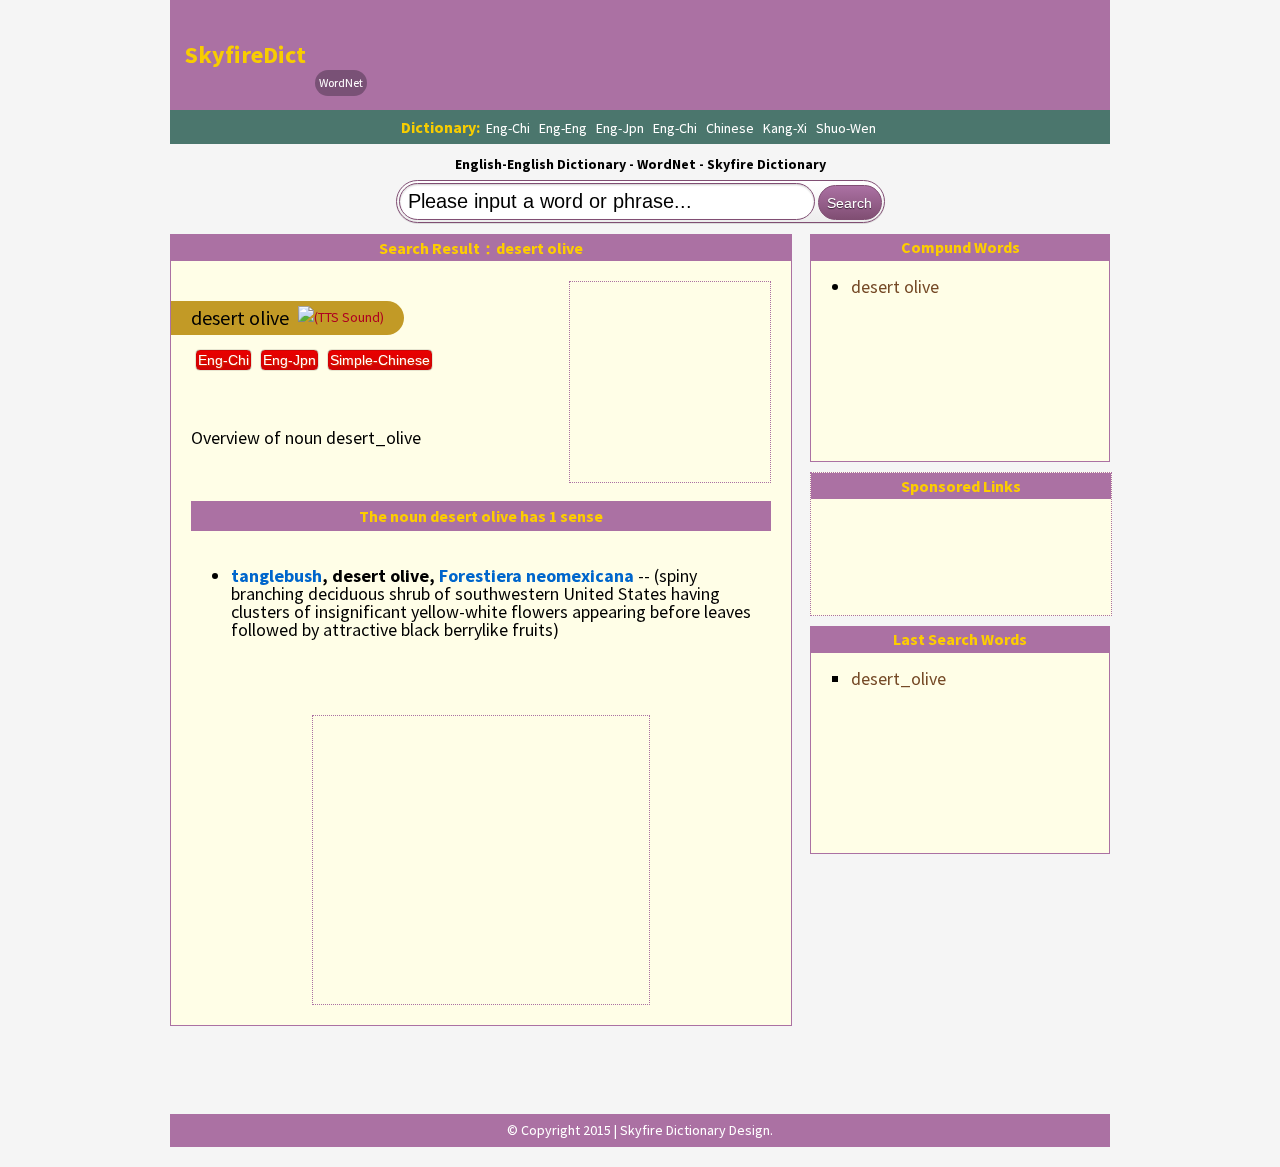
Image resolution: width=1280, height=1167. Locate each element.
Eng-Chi (508, 128)
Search (849, 203)
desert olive (895, 286)
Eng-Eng (563, 128)
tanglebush (276, 575)
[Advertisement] (736, 55)
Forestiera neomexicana (536, 575)
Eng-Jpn (620, 128)
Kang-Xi (785, 128)
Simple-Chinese (380, 360)
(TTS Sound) (349, 317)
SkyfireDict (245, 54)
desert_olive (898, 678)
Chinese (730, 128)
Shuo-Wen (846, 128)
